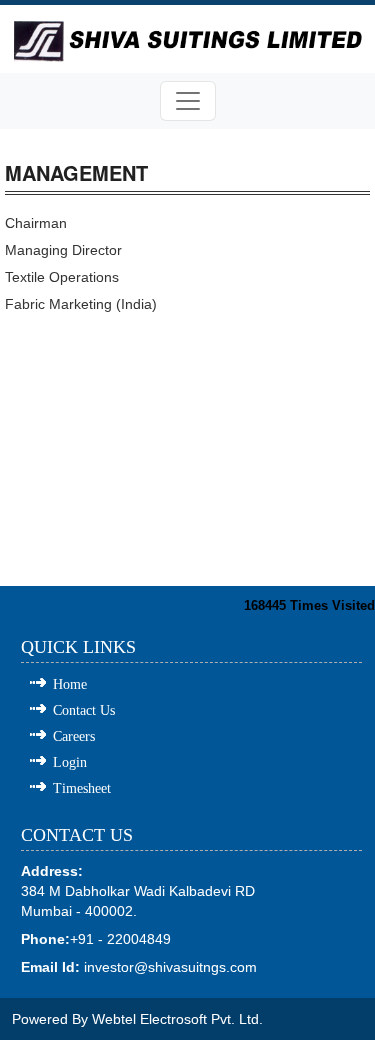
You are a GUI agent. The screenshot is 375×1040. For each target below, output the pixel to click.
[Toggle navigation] (188, 101)
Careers (74, 736)
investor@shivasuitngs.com (170, 967)
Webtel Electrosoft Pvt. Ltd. (177, 1019)
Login (70, 762)
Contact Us (84, 710)
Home (70, 684)
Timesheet (82, 788)
